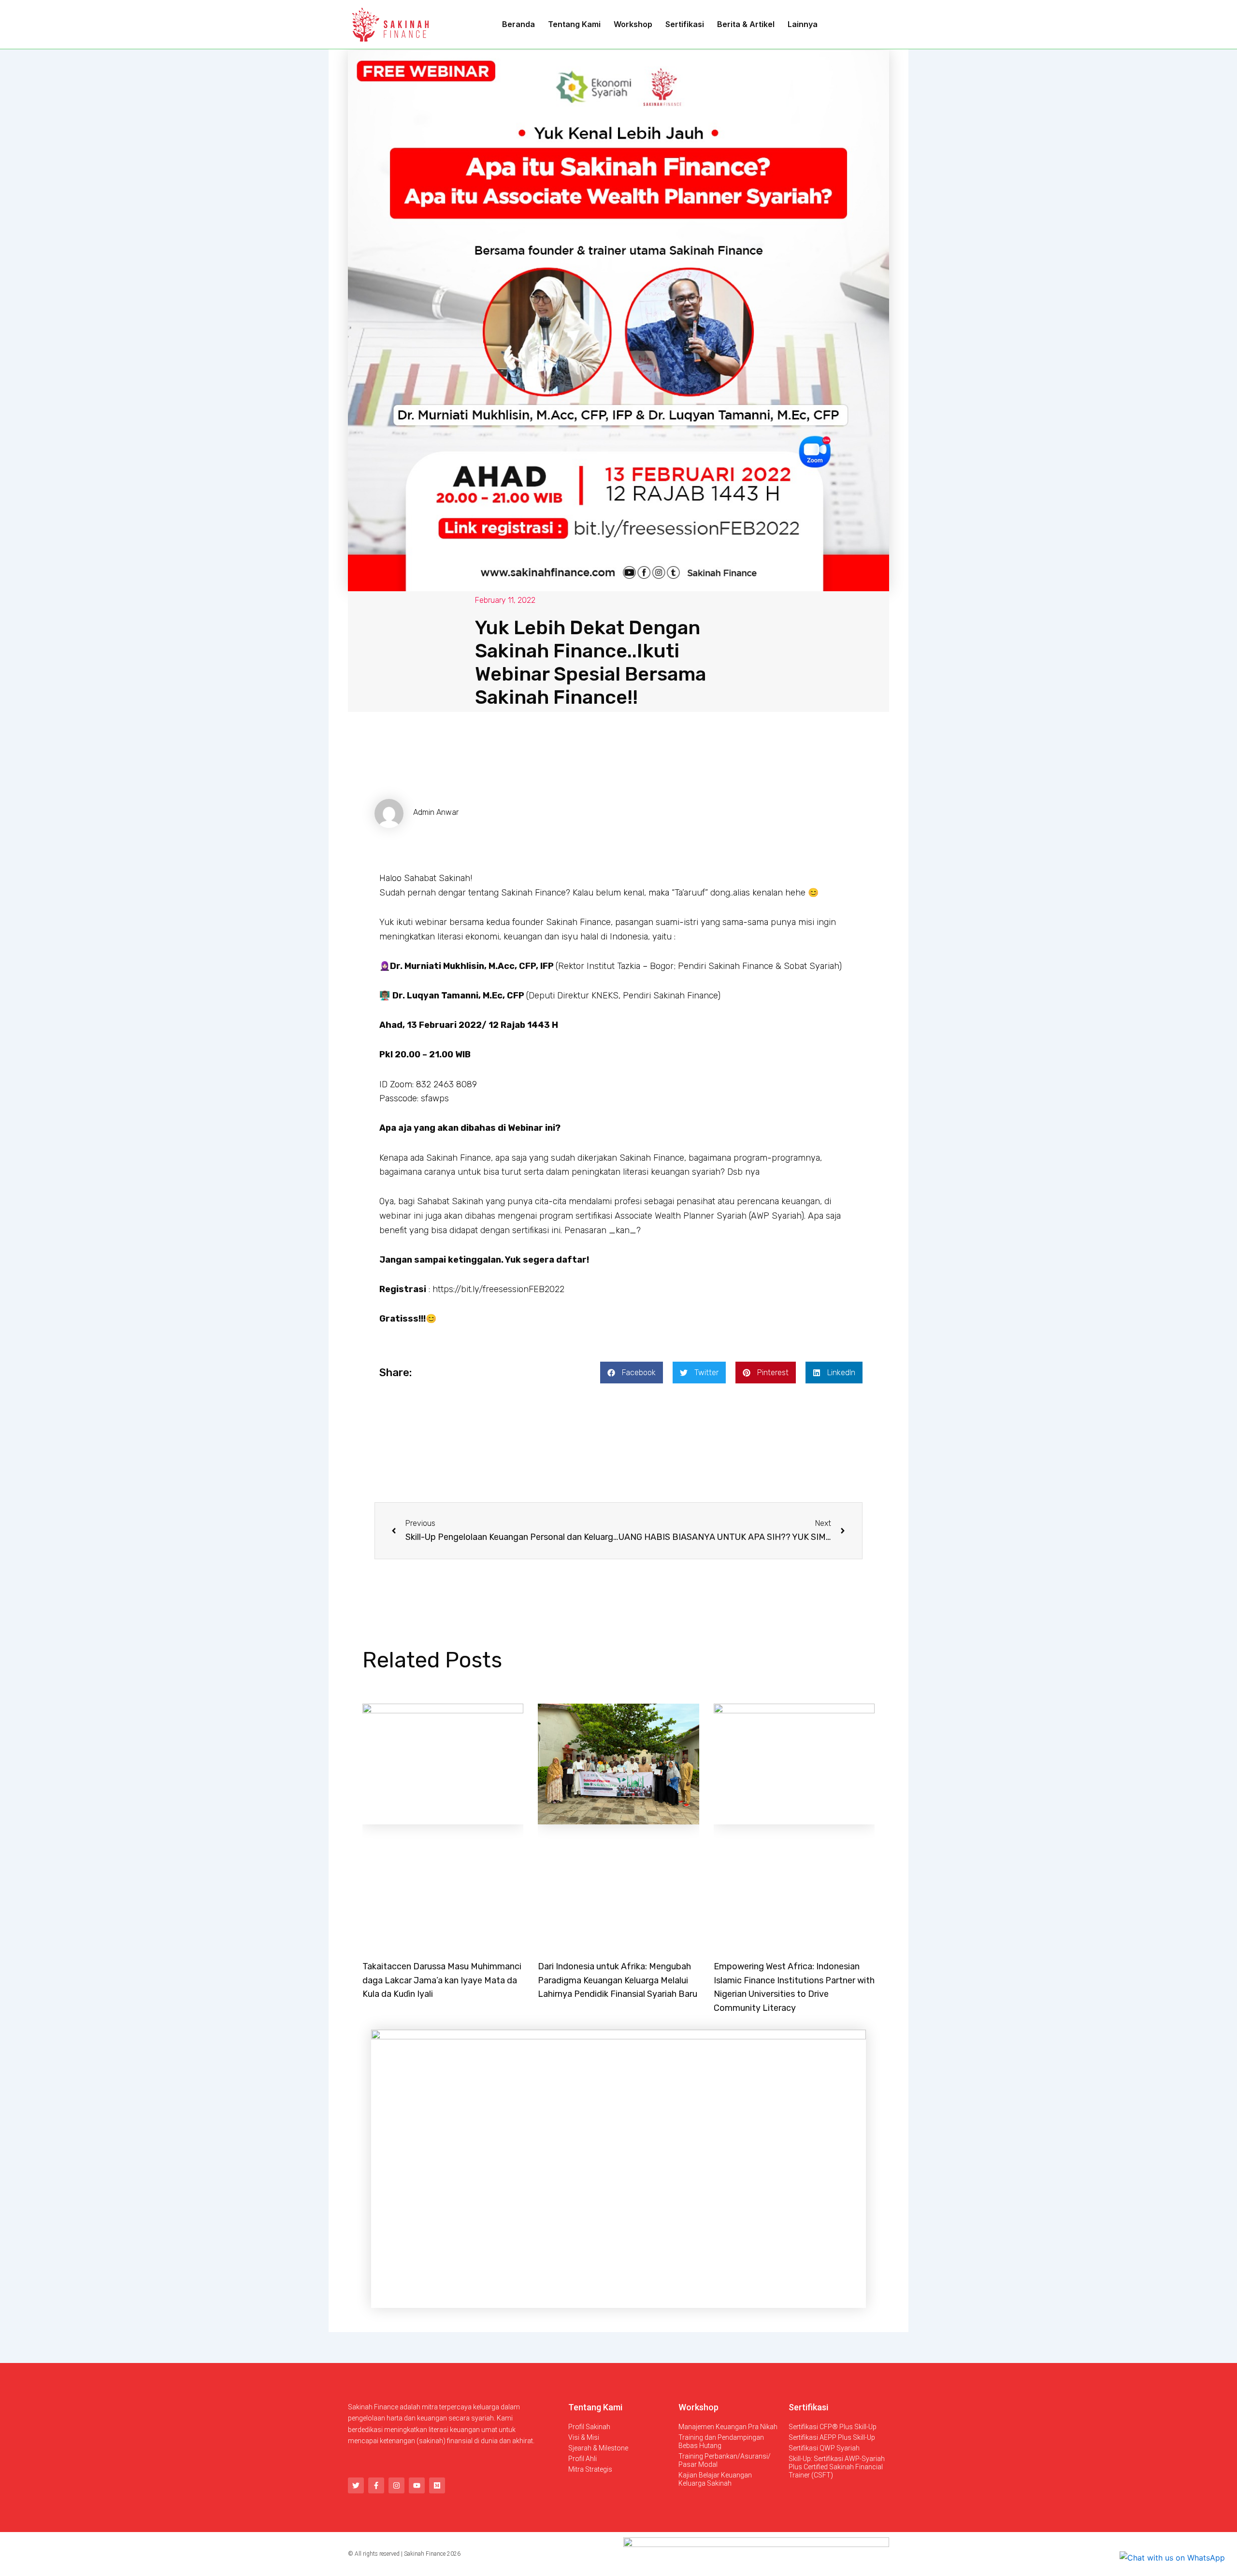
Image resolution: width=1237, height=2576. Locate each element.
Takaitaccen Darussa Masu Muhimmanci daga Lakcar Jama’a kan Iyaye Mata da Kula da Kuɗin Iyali (442, 1980)
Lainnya (803, 24)
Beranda (518, 24)
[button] (632, 1373)
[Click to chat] (1172, 2557)
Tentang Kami (574, 24)
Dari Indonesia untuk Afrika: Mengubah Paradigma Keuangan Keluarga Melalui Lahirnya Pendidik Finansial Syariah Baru (618, 1980)
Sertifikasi (685, 24)
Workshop (633, 24)
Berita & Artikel (746, 24)
